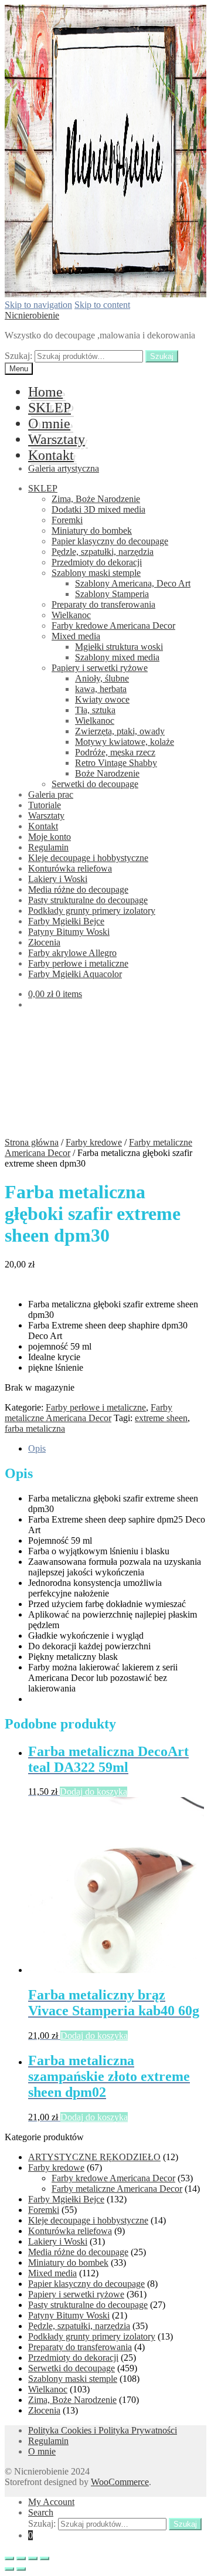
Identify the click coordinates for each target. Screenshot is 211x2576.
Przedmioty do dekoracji (97, 562)
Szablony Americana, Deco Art (133, 583)
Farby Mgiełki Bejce (66, 921)
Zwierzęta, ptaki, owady (120, 731)
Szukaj (162, 356)
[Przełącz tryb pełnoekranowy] (33, 2558)
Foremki (67, 520)
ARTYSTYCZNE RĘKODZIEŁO (94, 2157)
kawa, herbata (101, 689)
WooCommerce (120, 2482)
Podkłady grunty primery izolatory (92, 911)
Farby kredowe (94, 1142)
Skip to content (102, 305)
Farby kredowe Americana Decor (113, 626)
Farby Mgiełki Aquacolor (75, 974)
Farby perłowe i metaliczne (78, 963)
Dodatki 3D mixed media (98, 509)
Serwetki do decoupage (95, 784)
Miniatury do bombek (92, 531)
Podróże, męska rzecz (115, 752)
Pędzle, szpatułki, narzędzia (103, 552)
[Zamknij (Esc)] (9, 2558)
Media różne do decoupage (78, 889)
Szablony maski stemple (96, 573)
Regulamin (48, 847)
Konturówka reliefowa (70, 868)
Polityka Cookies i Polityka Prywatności (103, 2430)
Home (45, 392)
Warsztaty (57, 439)
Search (41, 2512)
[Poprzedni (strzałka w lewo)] (9, 2569)
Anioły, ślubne (102, 678)
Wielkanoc (71, 615)
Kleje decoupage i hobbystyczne (88, 858)
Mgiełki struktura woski (119, 647)
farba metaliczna (35, 1428)
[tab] (117, 1449)
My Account (51, 2502)
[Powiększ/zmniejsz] (45, 2558)
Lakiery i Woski (58, 879)
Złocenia (44, 942)
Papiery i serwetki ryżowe (100, 668)
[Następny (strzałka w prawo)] (21, 2569)
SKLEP (50, 408)
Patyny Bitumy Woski (69, 932)
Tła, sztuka (95, 710)
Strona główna (32, 1142)
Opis (37, 1448)
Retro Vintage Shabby (116, 763)
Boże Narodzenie (107, 773)
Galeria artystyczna (64, 468)
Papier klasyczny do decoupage (110, 541)
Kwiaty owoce (102, 699)
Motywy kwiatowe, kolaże (125, 742)
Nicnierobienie (32, 315)
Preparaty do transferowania (103, 604)
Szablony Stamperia (112, 594)
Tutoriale (45, 805)
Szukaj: (18, 356)
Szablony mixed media (117, 657)
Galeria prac (51, 794)
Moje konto (50, 837)
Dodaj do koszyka (93, 1792)
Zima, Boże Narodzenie (96, 499)
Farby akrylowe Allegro (72, 953)
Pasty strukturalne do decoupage (88, 900)
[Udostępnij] (21, 2558)
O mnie (49, 423)
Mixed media (76, 636)
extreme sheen (161, 1418)
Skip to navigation (38, 305)
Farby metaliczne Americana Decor (89, 1413)
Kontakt (51, 455)
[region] (105, 1077)
